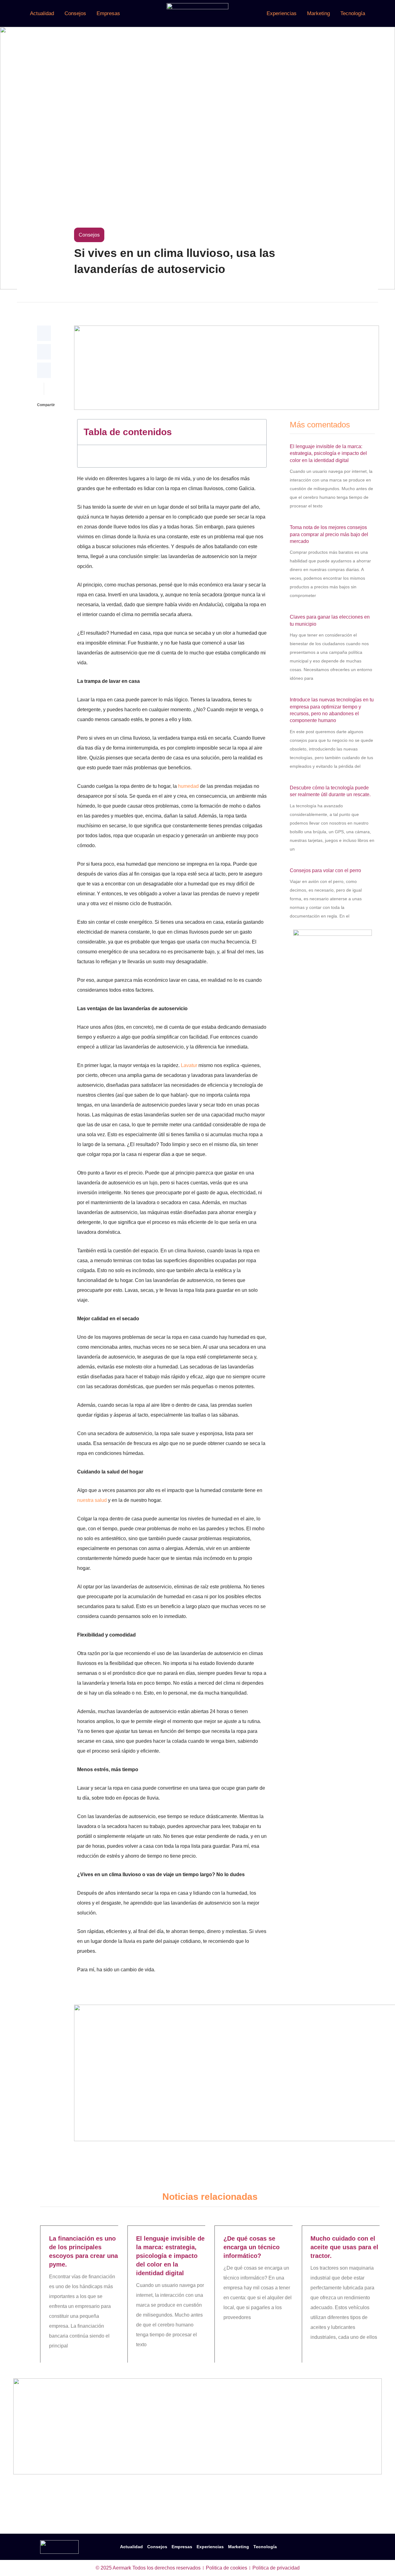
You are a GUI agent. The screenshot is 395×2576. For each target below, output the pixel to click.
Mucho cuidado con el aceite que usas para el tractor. (344, 2247)
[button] (44, 333)
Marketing (318, 13)
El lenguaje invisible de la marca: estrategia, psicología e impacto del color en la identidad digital (328, 453)
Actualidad (42, 13)
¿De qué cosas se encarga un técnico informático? (252, 2247)
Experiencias (282, 13)
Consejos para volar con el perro (325, 870)
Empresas (108, 13)
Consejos (75, 13)
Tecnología (353, 13)
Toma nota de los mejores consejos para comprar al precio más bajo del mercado (329, 534)
